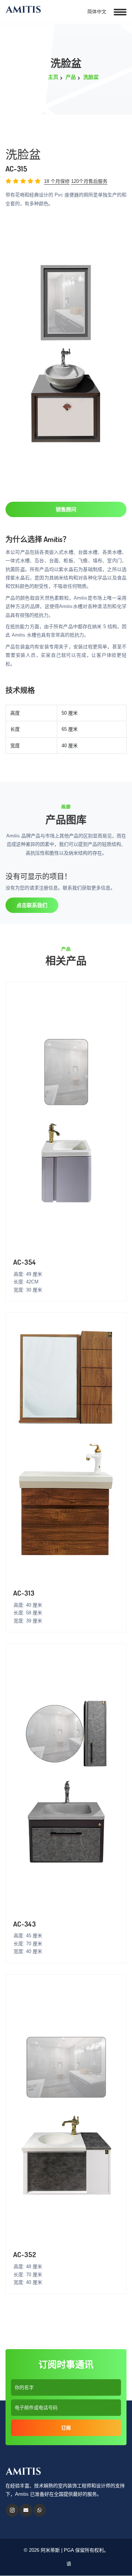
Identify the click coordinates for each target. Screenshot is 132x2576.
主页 (53, 77)
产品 (71, 77)
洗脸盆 (91, 77)
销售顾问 (66, 509)
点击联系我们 (32, 905)
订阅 (66, 2428)
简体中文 (96, 12)
